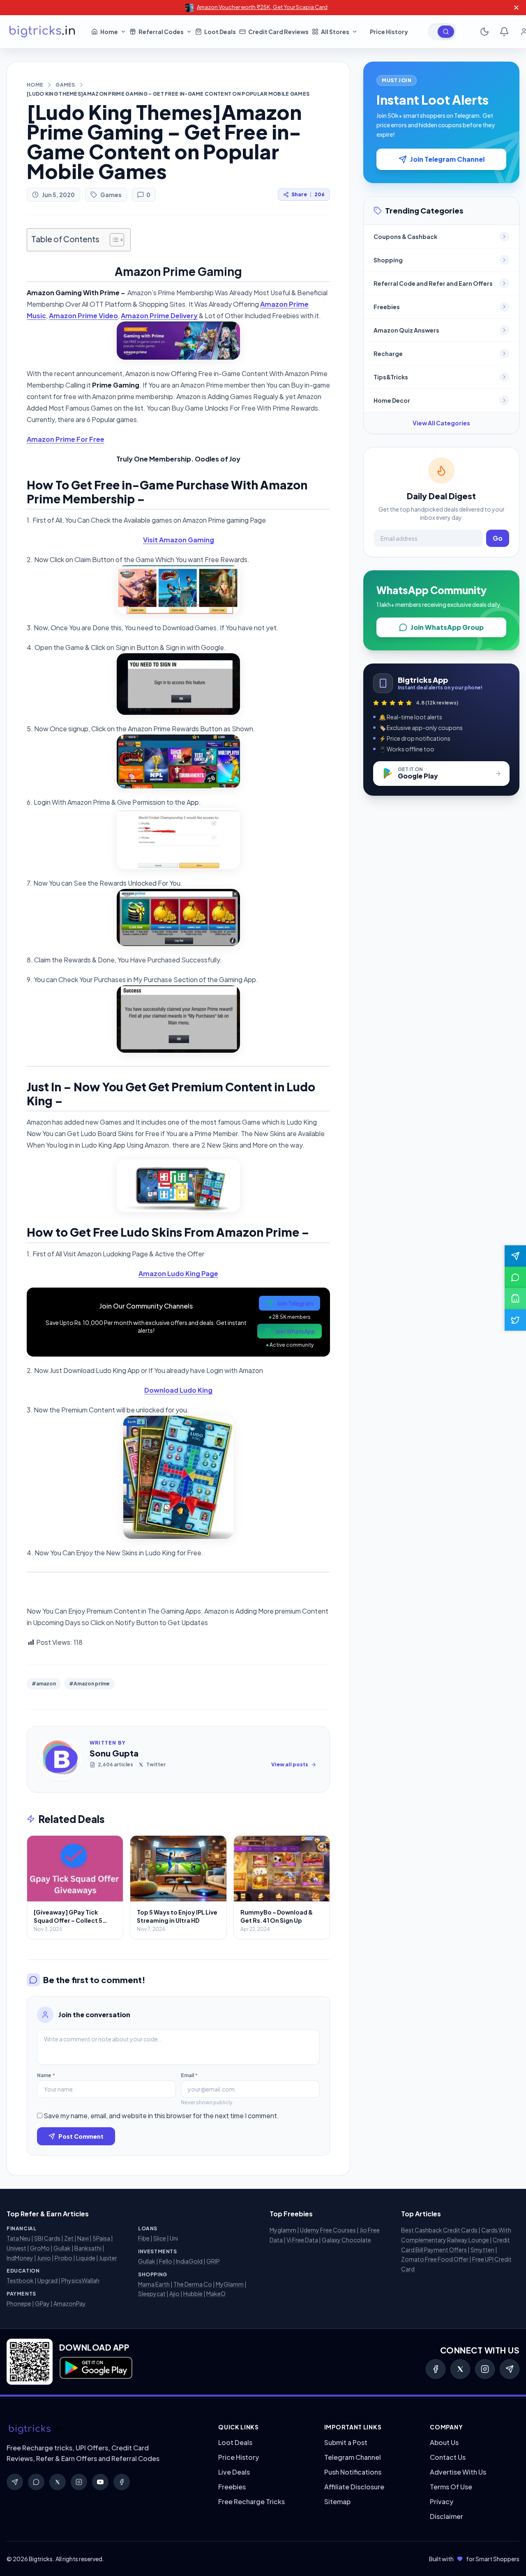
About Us (444, 2442)
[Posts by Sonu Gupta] (60, 1759)
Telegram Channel (353, 2457)
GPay (42, 2303)
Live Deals (234, 2472)
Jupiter (108, 2258)
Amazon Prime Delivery (159, 316)
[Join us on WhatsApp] (515, 1277)
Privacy (442, 2501)
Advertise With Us (458, 2472)
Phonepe (19, 2303)
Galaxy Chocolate (346, 2240)
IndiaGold (189, 2261)
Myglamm (283, 2230)
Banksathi (88, 2248)
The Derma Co (193, 2284)
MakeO (216, 2294)
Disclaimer (446, 2516)
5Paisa (101, 2238)
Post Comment (81, 2136)
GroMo (40, 2248)
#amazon (44, 1684)
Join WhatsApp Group (447, 627)
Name (46, 2075)
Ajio (174, 2294)
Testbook (20, 2280)
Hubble (193, 2294)
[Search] (446, 32)
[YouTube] (100, 2482)
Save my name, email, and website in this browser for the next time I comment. (161, 2116)
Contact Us (448, 2457)
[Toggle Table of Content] (113, 240)
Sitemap (337, 2501)
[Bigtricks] (104, 2429)
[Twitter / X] (460, 2369)
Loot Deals (235, 2442)
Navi (83, 2238)
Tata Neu (18, 2238)
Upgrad (47, 2280)
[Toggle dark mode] (484, 32)
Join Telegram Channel (447, 159)
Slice (160, 2238)
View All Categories (441, 423)
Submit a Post (346, 2442)
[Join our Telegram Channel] (515, 1256)
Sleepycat (152, 2294)
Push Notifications (353, 2472)
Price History (239, 2457)
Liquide (86, 2258)
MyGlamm (230, 2284)
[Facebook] (436, 2369)
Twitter (156, 1764)
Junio (44, 2258)
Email (189, 2075)
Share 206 (308, 194)
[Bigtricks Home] (42, 32)
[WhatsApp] (36, 2482)
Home (35, 85)
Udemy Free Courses (328, 2230)
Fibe (144, 2238)
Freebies (232, 2487)
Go (498, 538)
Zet (69, 2238)
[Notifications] (504, 32)
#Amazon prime (89, 1684)
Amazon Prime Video (83, 316)
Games (65, 85)
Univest (16, 2248)
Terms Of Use (451, 2487)
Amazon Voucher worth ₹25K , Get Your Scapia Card (262, 7)
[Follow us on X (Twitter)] (515, 1320)
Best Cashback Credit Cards (439, 2230)
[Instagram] (485, 2369)
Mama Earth (154, 2284)
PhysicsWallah (80, 2280)
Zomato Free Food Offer (435, 2259)
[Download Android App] (515, 1299)
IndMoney (20, 2258)
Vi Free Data (302, 2240)
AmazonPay (70, 2303)
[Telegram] (510, 2369)
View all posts (290, 1764)
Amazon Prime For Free (66, 439)
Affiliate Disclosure (354, 2487)
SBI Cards (47, 2238)
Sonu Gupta (114, 1753)
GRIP (213, 2261)
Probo (63, 2258)
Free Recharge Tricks (251, 2501)
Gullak (62, 2248)
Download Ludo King (178, 1390)
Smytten (482, 2250)
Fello (166, 2261)
